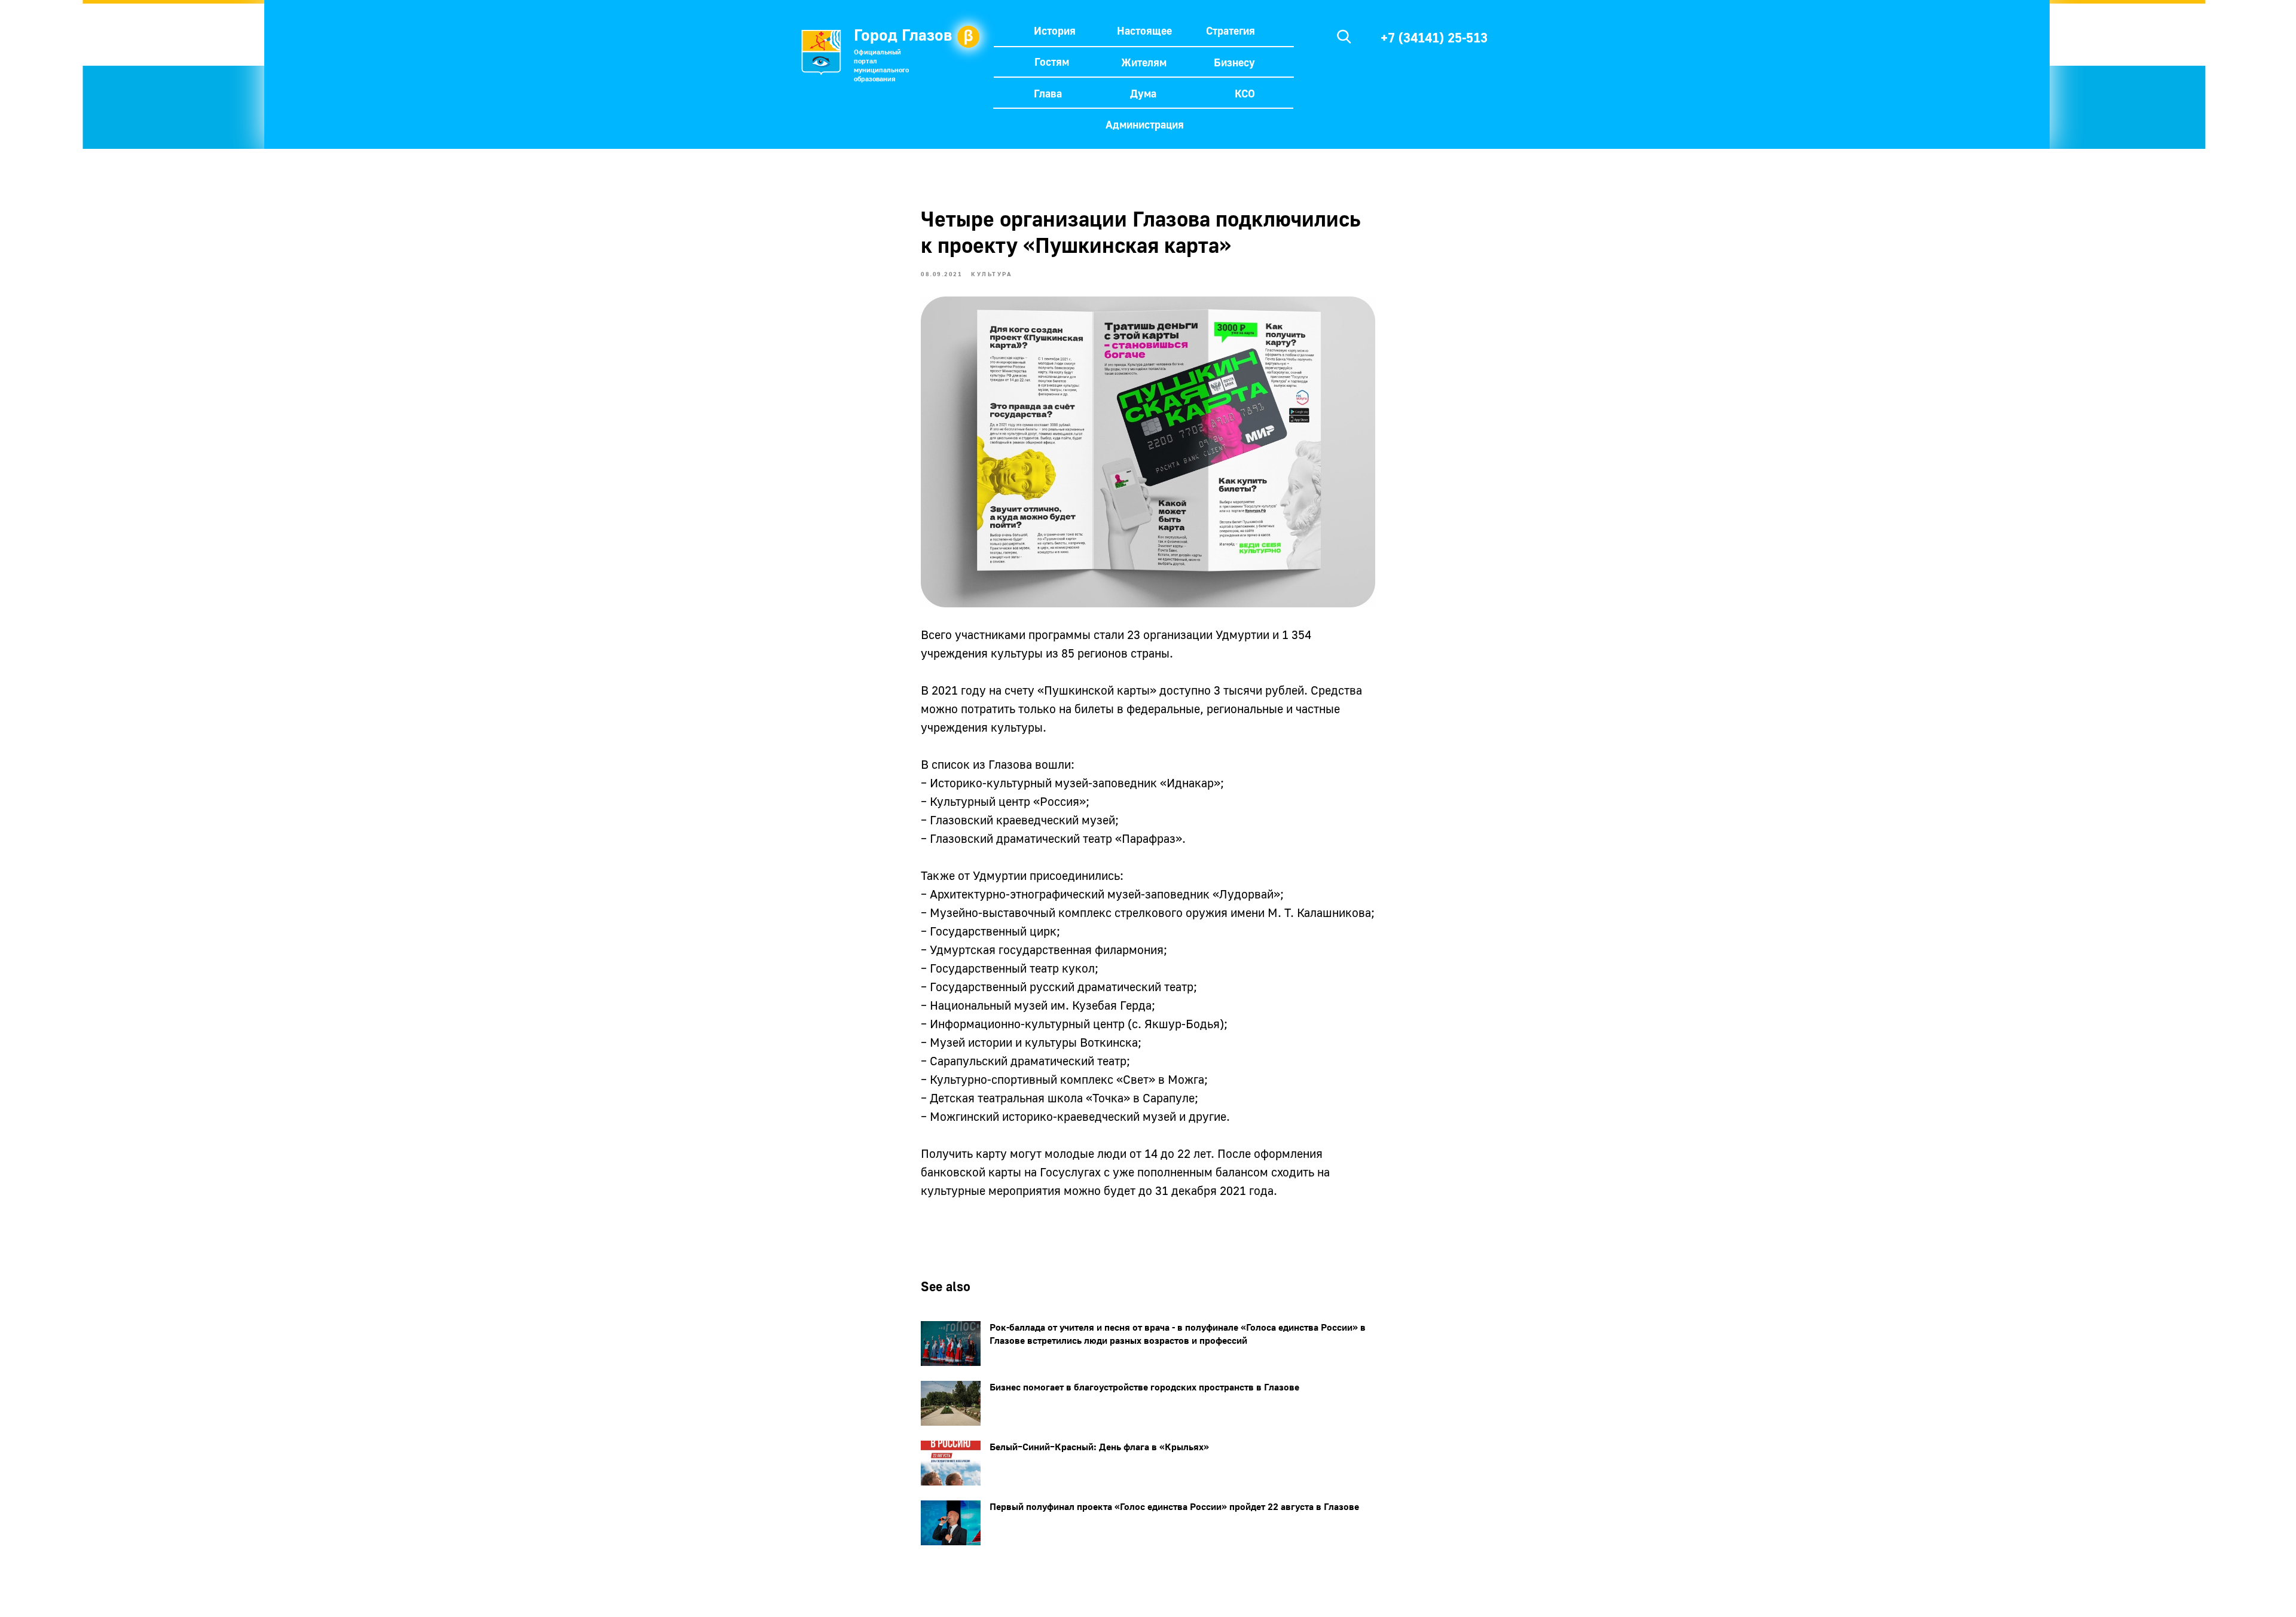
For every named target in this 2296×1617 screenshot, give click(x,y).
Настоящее (1144, 30)
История (1055, 30)
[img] (1344, 36)
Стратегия (1231, 30)
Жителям (1144, 62)
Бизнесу (1234, 62)
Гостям (1052, 62)
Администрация (1145, 124)
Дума (1143, 93)
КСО (1245, 93)
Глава (1048, 93)
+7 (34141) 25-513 (1434, 37)
